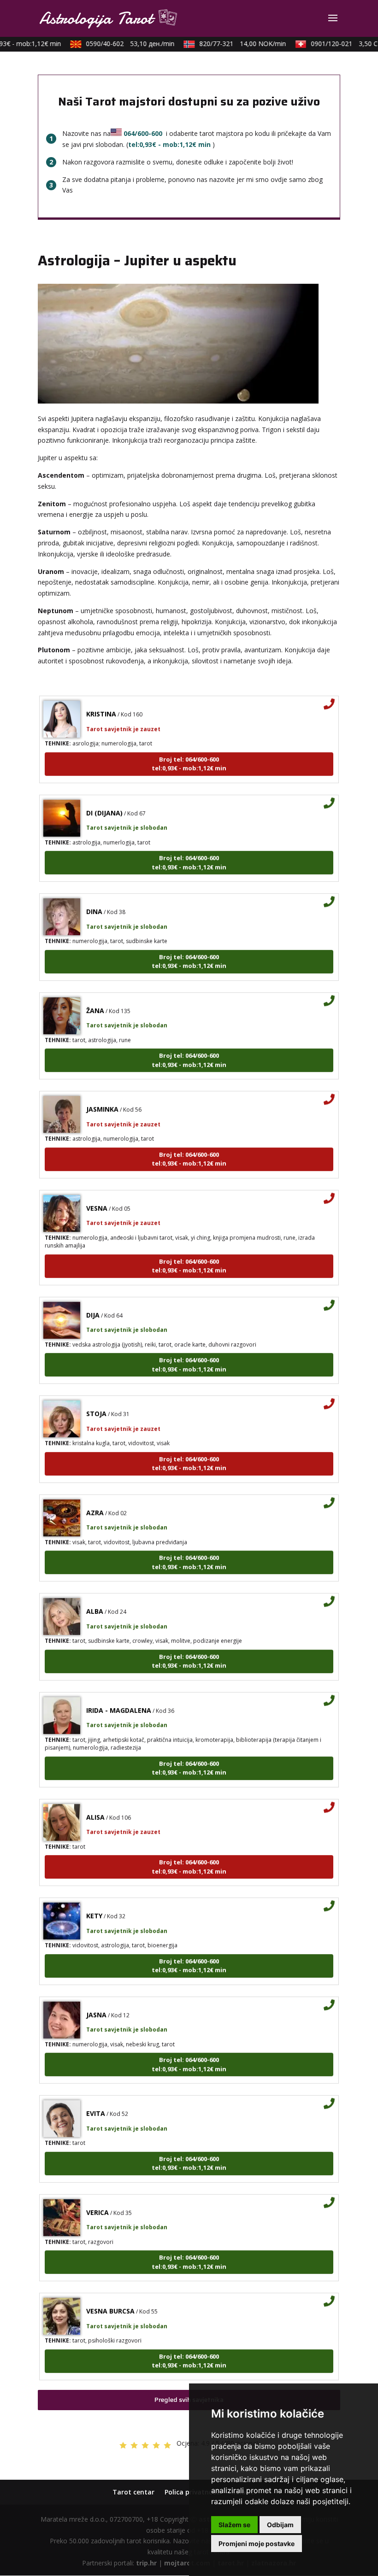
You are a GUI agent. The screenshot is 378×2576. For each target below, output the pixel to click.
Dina (94, 897)
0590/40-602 (118, 44)
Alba (95, 1596)
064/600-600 (143, 133)
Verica (97, 2198)
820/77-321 (230, 44)
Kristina (101, 699)
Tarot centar (133, 2492)
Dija (93, 1300)
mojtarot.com (187, 2563)
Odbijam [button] (280, 2525)
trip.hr (146, 2563)
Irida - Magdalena (119, 1695)
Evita (96, 2099)
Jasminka (102, 1094)
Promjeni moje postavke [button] (257, 2544)
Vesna (97, 1193)
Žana (95, 996)
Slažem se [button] (234, 2525)
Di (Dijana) (104, 798)
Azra (95, 1498)
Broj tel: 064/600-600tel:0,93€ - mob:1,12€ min (189, 749)
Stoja (96, 1399)
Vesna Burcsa (110, 2296)
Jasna (96, 2000)
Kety (94, 1901)
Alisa (95, 1802)
